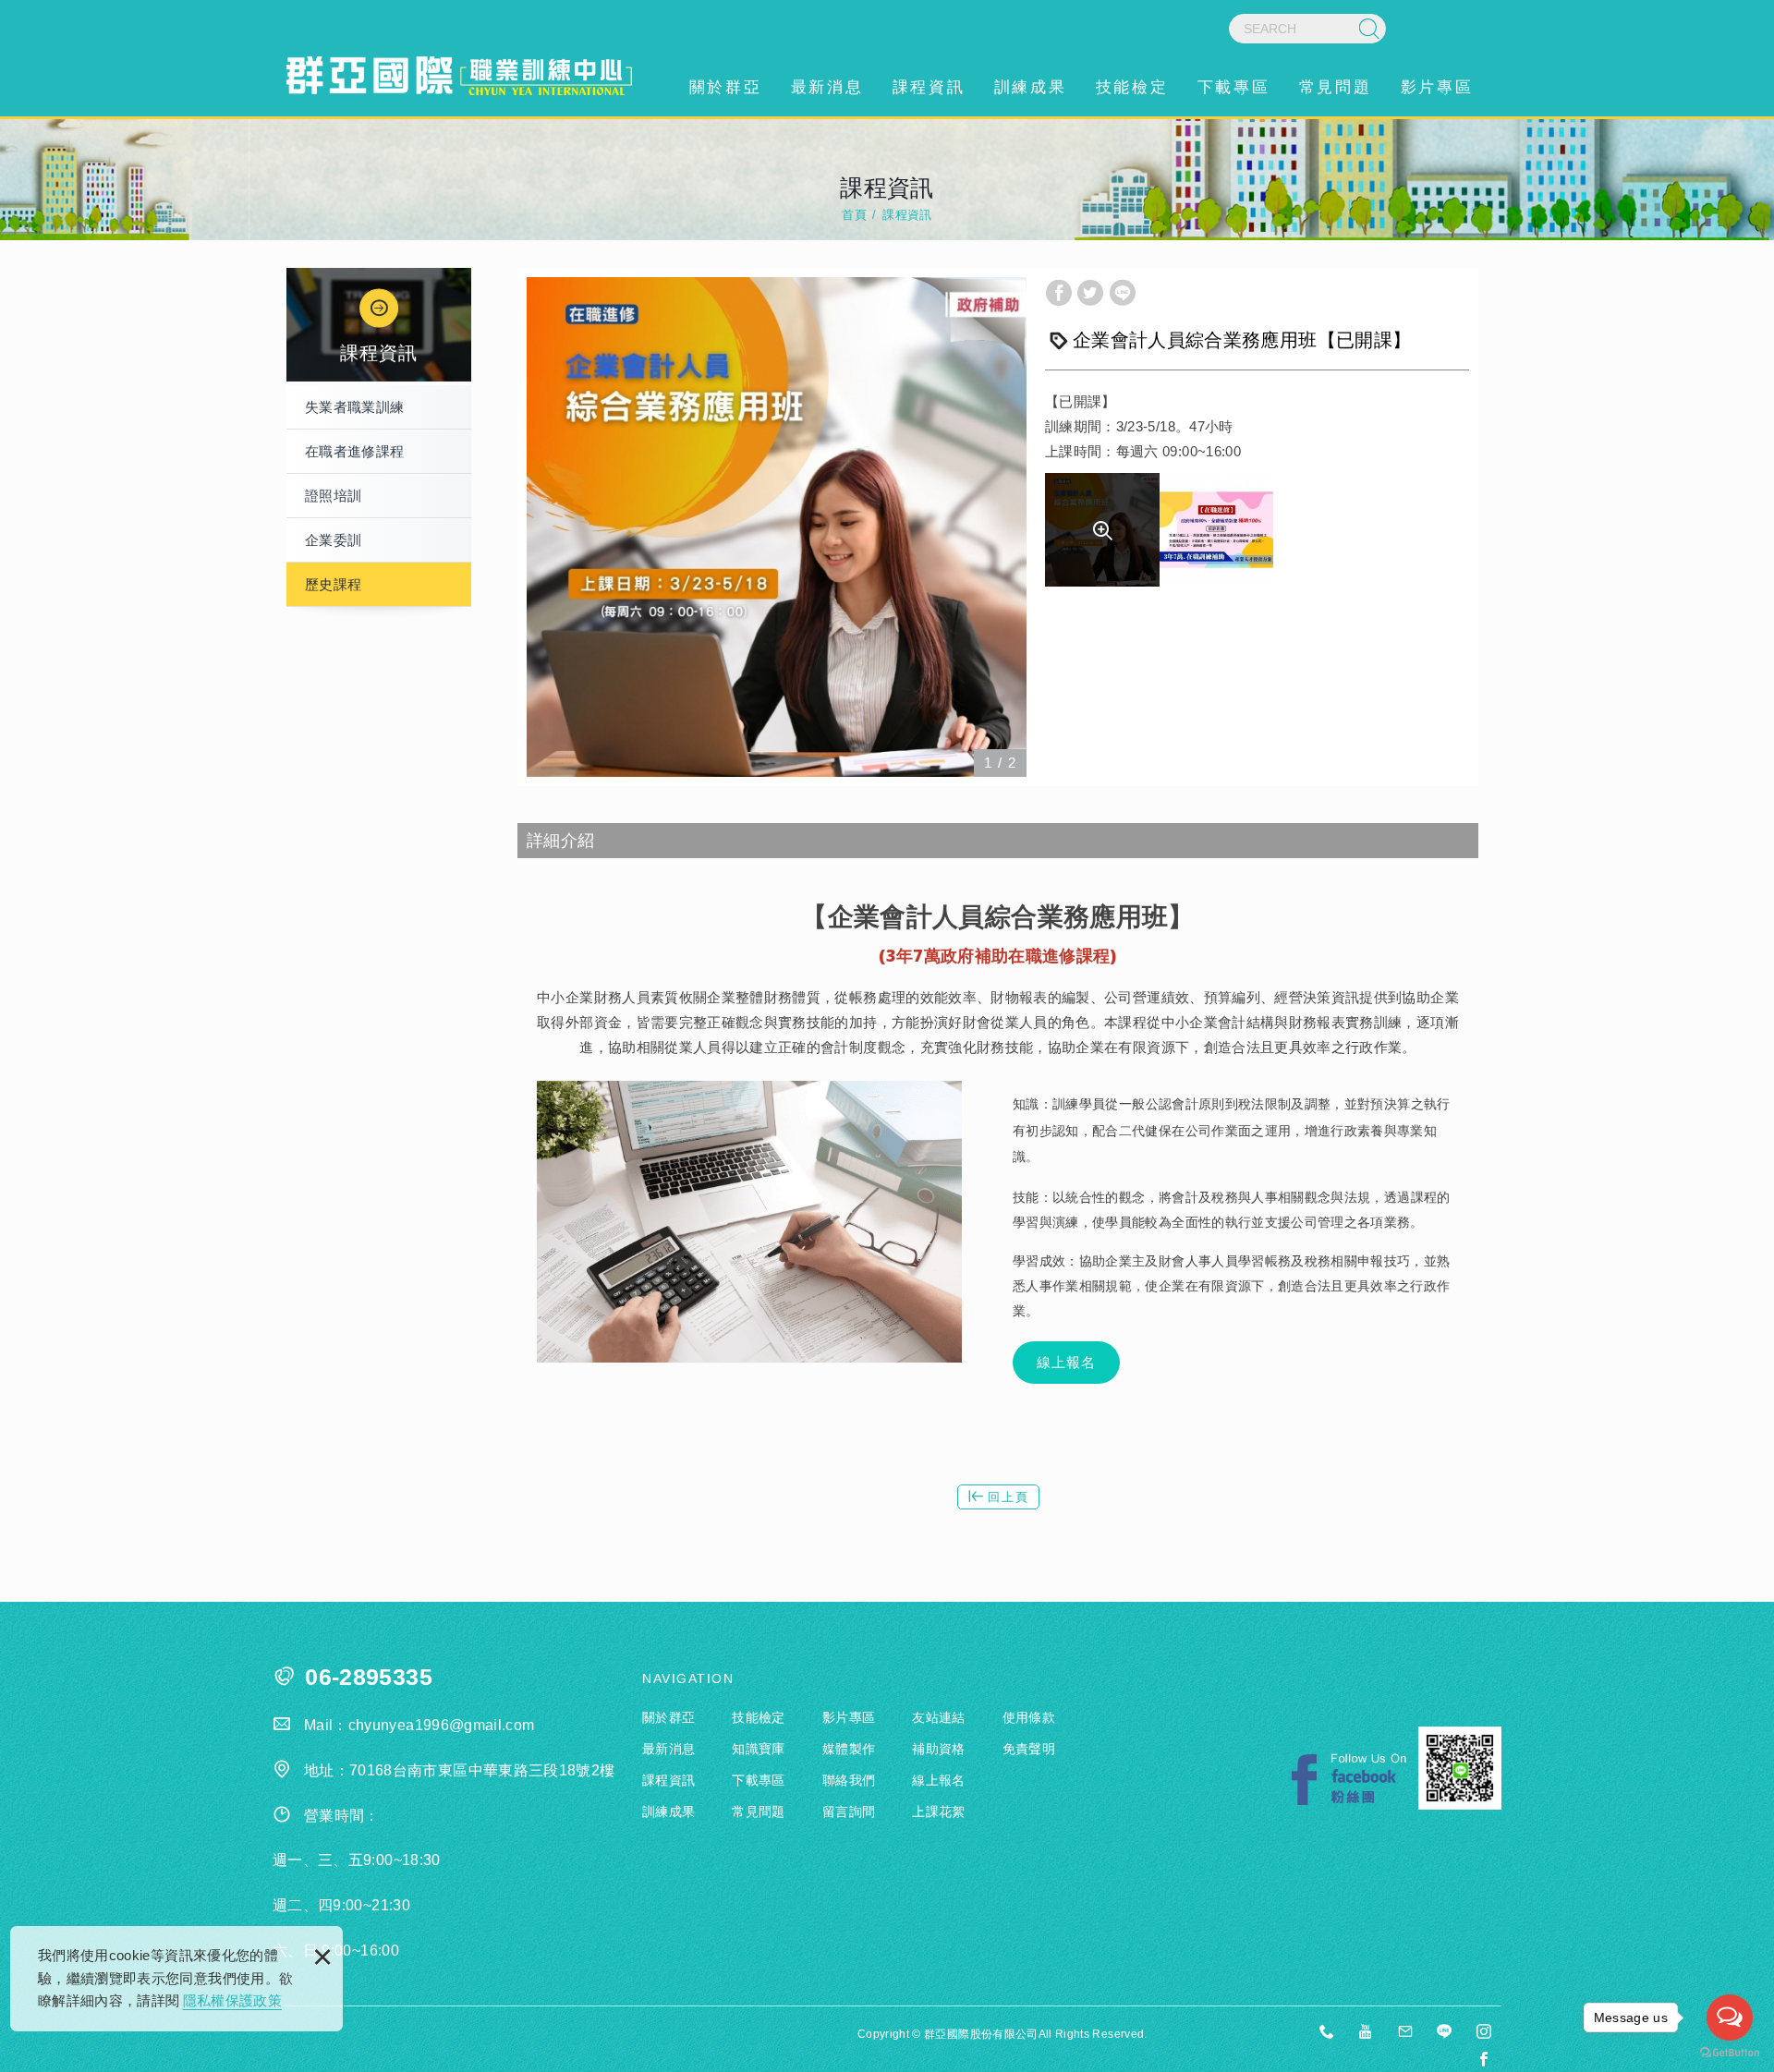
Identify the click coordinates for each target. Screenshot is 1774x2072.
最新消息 (827, 87)
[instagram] (1484, 2033)
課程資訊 (929, 87)
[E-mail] (1405, 2033)
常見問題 (1335, 87)
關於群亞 (725, 87)
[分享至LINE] (1123, 293)
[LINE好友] (1445, 2033)
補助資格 (938, 1749)
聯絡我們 (849, 1780)
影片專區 (1437, 87)
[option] (777, 527)
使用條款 (1029, 1717)
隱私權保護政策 (232, 2000)
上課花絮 (938, 1811)
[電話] (1328, 2033)
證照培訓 (333, 496)
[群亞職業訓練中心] (459, 76)
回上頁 (1009, 1497)
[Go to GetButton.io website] (1730, 2053)
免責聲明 (1029, 1749)
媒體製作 (849, 1749)
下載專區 (1233, 87)
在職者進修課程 (354, 451)
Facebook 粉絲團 (1349, 1780)
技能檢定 (1132, 87)
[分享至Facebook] (1059, 293)
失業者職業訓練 (354, 407)
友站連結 (938, 1717)
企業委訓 (333, 540)
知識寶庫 (758, 1749)
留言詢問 (849, 1811)
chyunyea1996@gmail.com (442, 1725)
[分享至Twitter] (1090, 293)
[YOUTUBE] (1367, 2033)
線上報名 (1066, 1362)
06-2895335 (369, 1677)
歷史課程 (333, 584)
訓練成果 (1030, 87)
